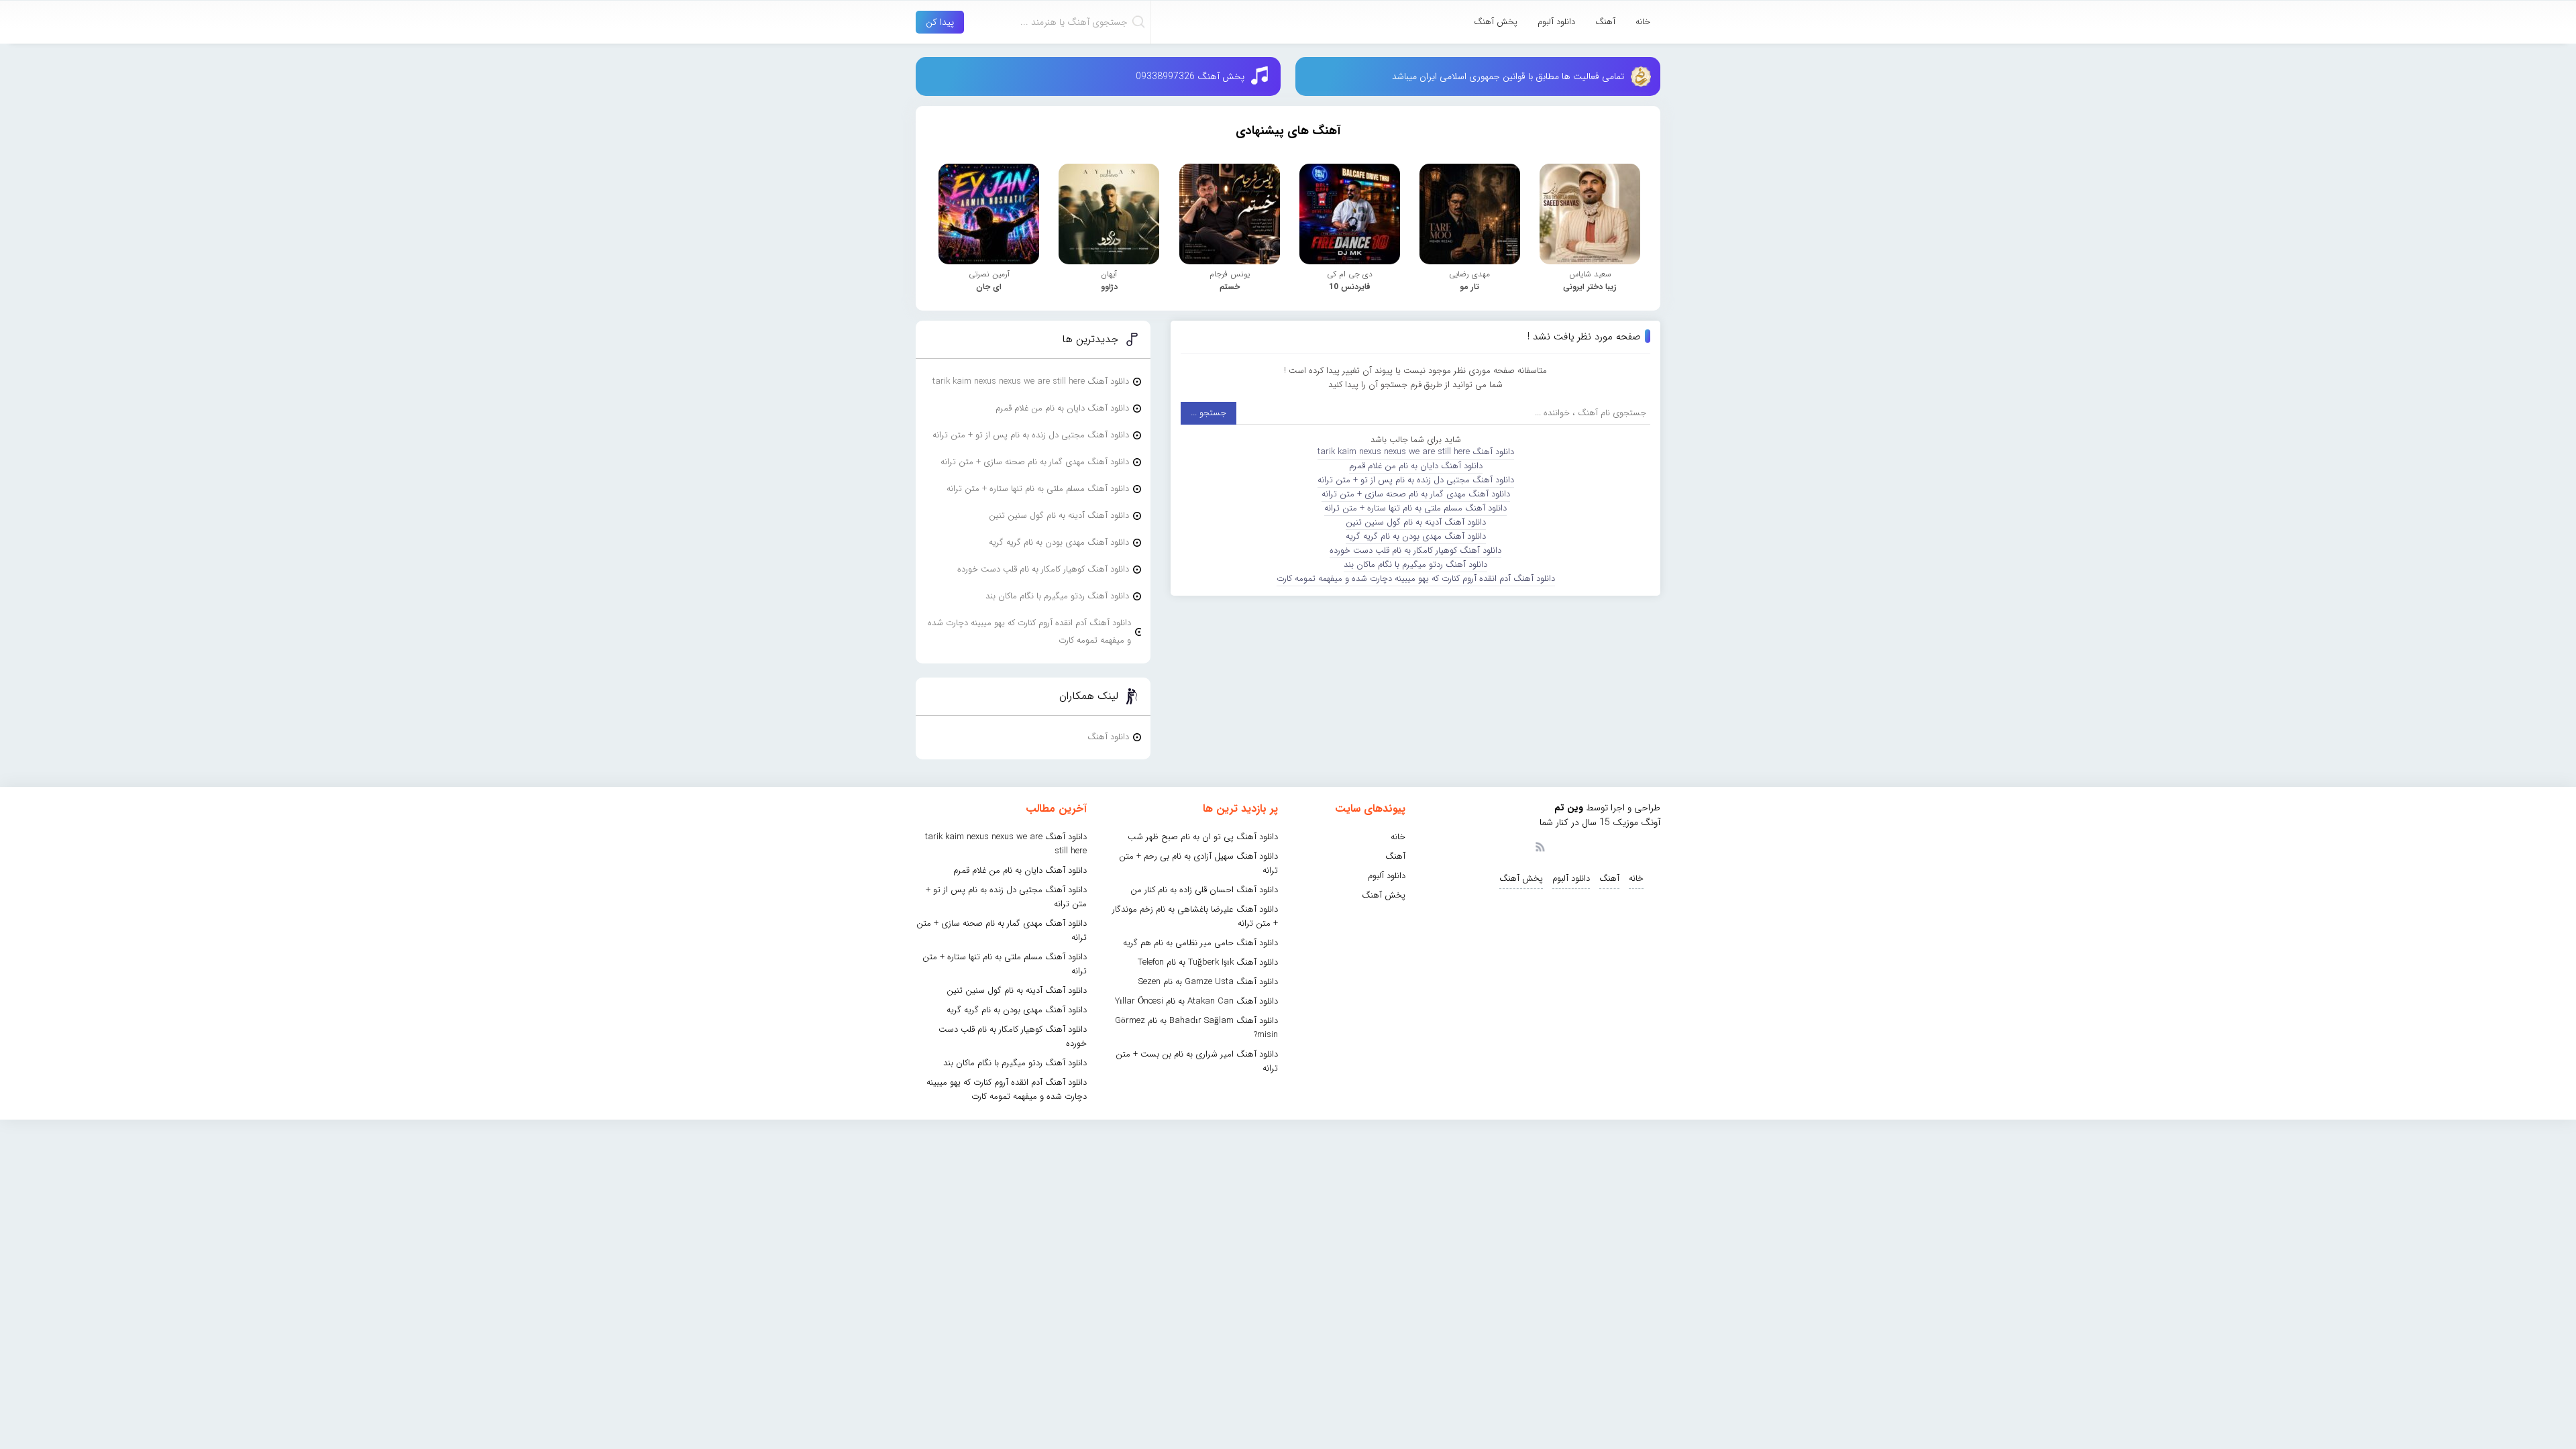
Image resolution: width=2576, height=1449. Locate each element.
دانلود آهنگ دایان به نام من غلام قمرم (1416, 466)
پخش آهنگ (1496, 22)
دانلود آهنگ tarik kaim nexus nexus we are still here (1416, 452)
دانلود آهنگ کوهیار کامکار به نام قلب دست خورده (1415, 550)
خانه (1643, 22)
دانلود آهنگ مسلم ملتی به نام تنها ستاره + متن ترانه (1415, 508)
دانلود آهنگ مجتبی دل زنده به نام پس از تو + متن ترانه (1416, 480)
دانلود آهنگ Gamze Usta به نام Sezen (1208, 982)
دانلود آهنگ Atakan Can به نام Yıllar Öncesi (1196, 1001)
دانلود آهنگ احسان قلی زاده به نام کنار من (1204, 890)
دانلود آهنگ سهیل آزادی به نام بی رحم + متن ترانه (1198, 863)
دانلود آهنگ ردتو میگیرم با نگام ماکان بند (1415, 565)
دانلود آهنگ (1108, 737)
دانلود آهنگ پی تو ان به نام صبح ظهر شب (1203, 837)
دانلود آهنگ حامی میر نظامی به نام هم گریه (1200, 943)
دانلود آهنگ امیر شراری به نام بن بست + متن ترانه (1197, 1061)
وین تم (1569, 808)
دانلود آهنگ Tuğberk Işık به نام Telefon (1208, 962)
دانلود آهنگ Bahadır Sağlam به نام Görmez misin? (1196, 1028)
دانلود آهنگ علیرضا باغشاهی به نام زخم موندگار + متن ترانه (1195, 916)
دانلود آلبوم (1556, 22)
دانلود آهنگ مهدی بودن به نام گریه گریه (1416, 536)
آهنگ (1605, 22)
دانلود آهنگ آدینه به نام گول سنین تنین (1416, 522)
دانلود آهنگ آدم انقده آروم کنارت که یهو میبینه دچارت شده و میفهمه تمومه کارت (1416, 579)
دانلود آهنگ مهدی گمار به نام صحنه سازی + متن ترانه (1416, 494)
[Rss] (1540, 846)
